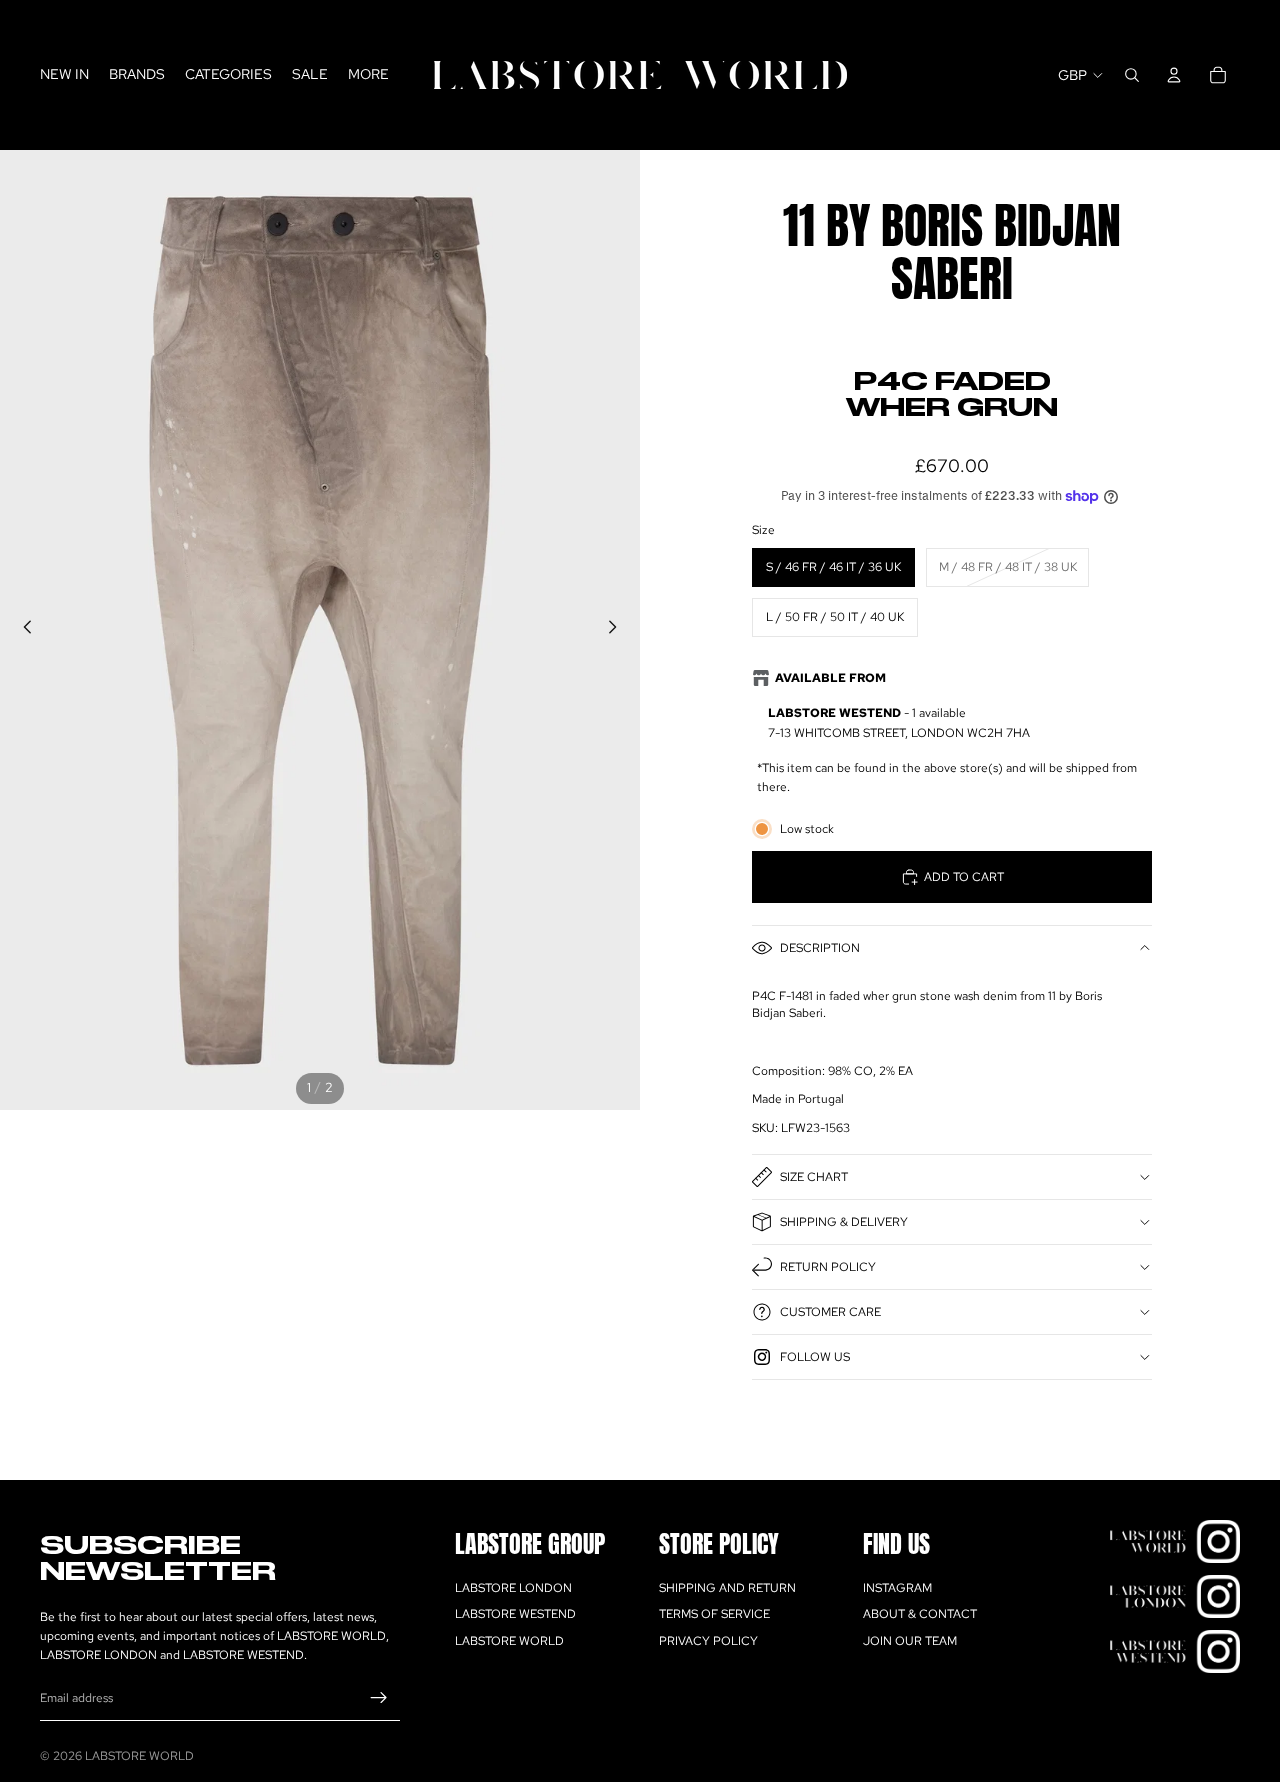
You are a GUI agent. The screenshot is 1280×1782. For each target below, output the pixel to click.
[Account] (1174, 75)
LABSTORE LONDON (513, 1588)
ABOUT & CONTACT (920, 1614)
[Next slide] (618, 630)
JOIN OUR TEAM (910, 1641)
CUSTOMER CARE (830, 1312)
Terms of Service (714, 1614)
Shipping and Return (727, 1588)
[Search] (1132, 75)
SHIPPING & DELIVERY (844, 1222)
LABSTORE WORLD (509, 1641)
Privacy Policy (708, 1641)
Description (820, 948)
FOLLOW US (815, 1357)
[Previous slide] (22, 630)
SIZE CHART (814, 1177)
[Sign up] (379, 1698)
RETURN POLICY (828, 1267)
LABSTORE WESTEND (515, 1614)
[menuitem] (368, 75)
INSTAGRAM (897, 1588)
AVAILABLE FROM (830, 678)
